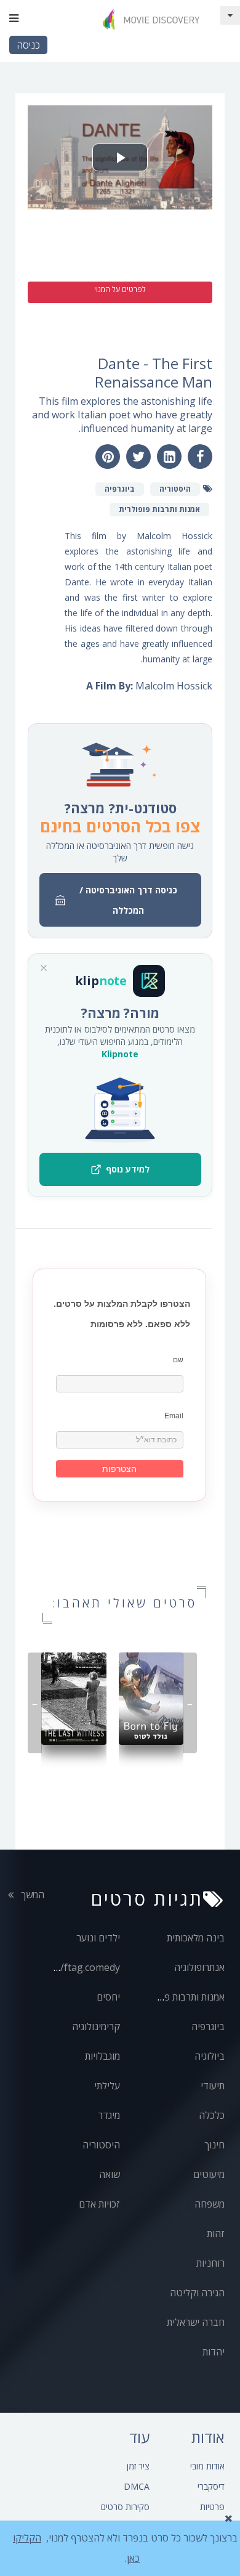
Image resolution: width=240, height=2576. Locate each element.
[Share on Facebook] (200, 457)
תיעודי (213, 2086)
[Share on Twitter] (138, 457)
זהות (216, 2233)
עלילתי (107, 2086)
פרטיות (212, 2507)
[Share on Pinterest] (108, 457)
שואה (110, 2174)
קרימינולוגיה (96, 2026)
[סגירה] (44, 968)
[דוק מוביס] (154, 19)
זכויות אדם (99, 2204)
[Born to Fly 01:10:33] (151, 1698)
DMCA (137, 2486)
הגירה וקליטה (197, 2293)
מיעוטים (209, 2174)
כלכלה (212, 2115)
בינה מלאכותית (196, 1938)
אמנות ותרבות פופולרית (180, 1997)
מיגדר (109, 2115)
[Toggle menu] (14, 18)
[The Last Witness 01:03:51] (74, 1698)
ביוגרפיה (208, 2026)
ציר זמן (138, 2466)
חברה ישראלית (196, 2322)
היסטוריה (101, 2145)
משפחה (210, 2204)
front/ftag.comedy (78, 1967)
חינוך (214, 2145)
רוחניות (210, 2263)
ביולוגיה (210, 2056)
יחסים (108, 1997)
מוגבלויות (102, 2056)
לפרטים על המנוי (120, 289)
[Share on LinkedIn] (169, 457)
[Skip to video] (230, 15)
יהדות (214, 2352)
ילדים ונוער (98, 1938)
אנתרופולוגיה (199, 1967)
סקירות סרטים (125, 2507)
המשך (31, 1895)
